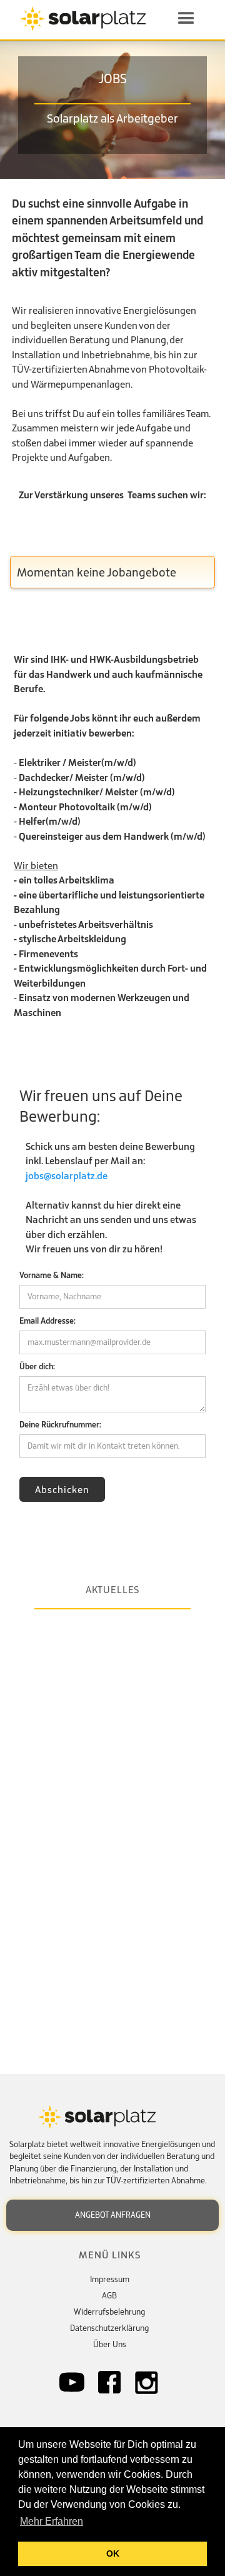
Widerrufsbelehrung (109, 2312)
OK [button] (113, 2553)
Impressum (110, 2279)
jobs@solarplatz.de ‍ (67, 1175)
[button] (186, 19)
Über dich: (37, 1366)
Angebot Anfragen (113, 2215)
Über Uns (110, 2344)
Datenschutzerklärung (109, 2328)
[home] (87, 19)
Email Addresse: (47, 1321)
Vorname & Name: (52, 1275)
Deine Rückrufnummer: (60, 1425)
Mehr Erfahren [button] (52, 2521)
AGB (109, 2296)
